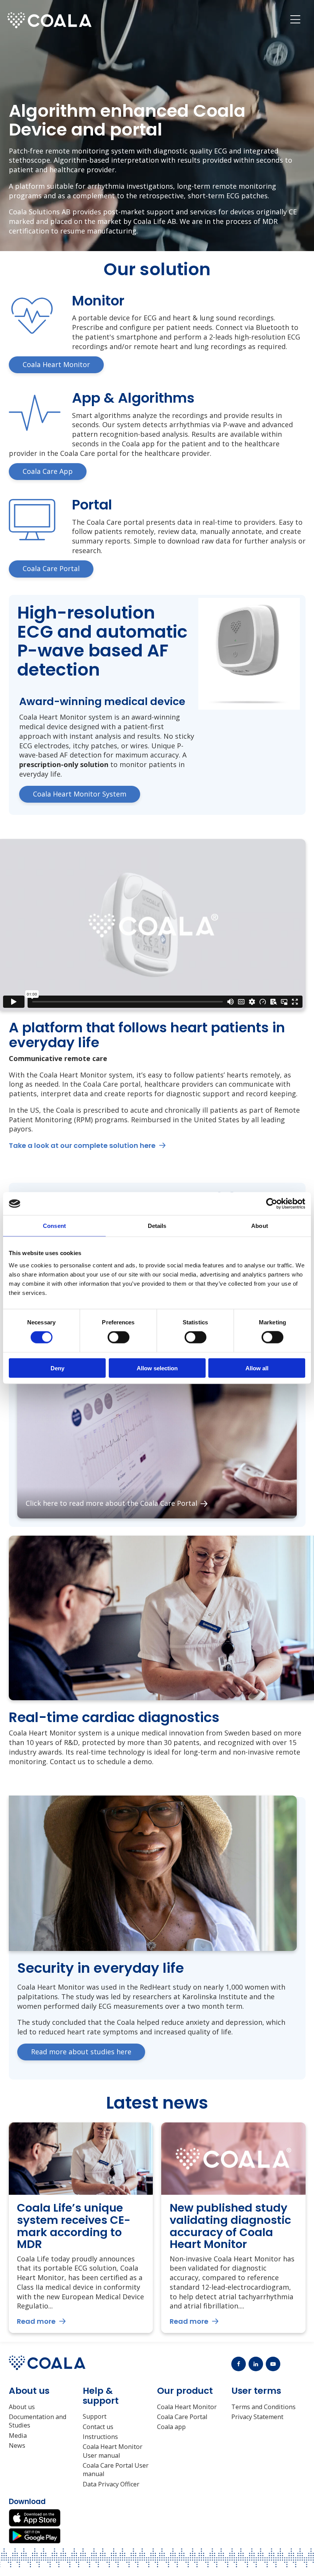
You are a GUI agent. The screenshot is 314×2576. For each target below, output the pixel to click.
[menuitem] (295, 20)
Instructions (100, 2437)
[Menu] (295, 20)
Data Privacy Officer (111, 2484)
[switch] (119, 1337)
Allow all (257, 1368)
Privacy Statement (257, 2417)
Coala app (171, 2427)
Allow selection (157, 1368)
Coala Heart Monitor (187, 2407)
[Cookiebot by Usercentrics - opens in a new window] (272, 1204)
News (17, 2445)
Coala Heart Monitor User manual (113, 2451)
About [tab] (260, 1226)
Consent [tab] (54, 1226)
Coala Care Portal (182, 2417)
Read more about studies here (81, 2052)
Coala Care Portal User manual (116, 2470)
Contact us (98, 2427)
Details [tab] (157, 1226)
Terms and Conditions (263, 2407)
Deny (57, 1368)
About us (22, 2407)
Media (18, 2436)
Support (95, 2416)
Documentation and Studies (38, 2421)
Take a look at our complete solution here (82, 1145)
